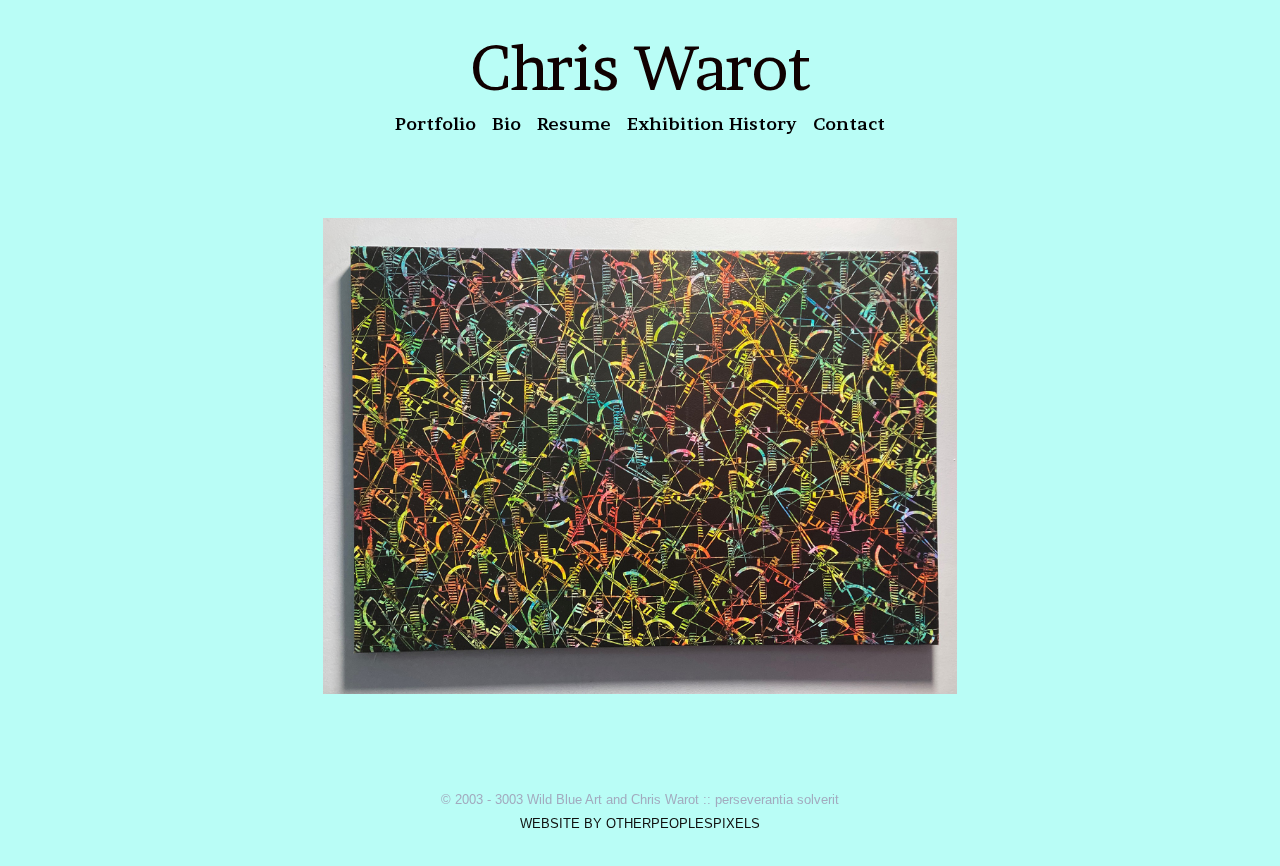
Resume (574, 123)
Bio (506, 123)
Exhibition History (712, 123)
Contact (849, 123)
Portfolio (435, 123)
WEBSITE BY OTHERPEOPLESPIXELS (640, 823)
